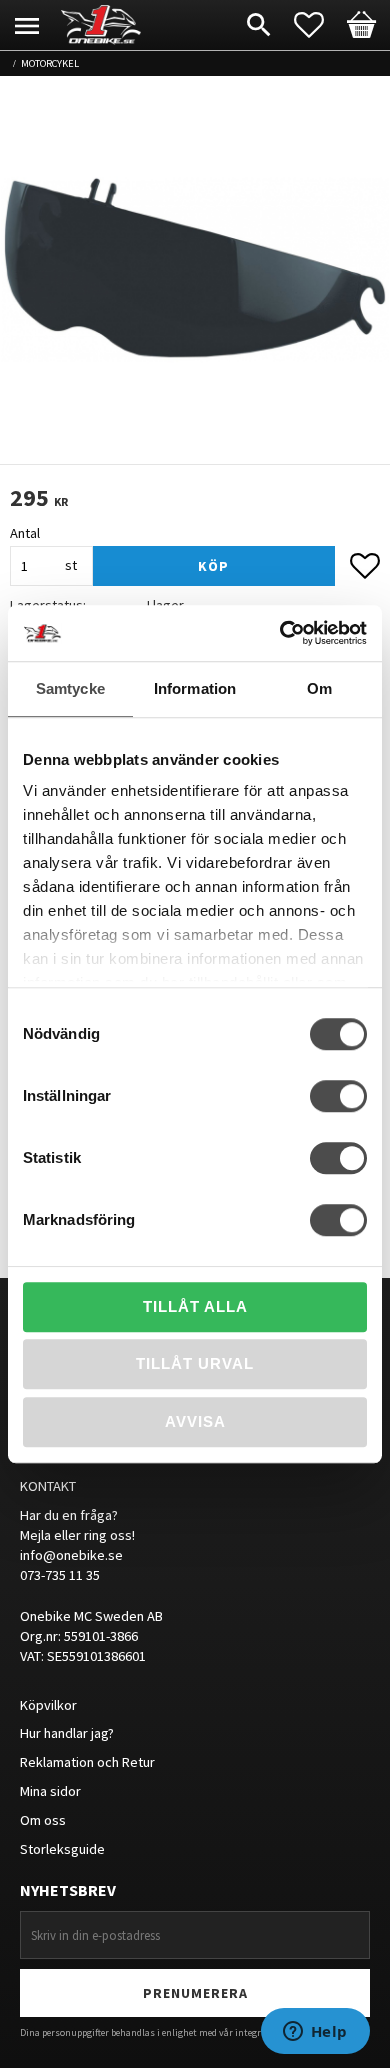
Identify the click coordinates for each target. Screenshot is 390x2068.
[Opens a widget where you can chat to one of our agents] (315, 2033)
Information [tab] (195, 688)
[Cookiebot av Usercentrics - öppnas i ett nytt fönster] (280, 633)
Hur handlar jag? (67, 1733)
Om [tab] (319, 688)
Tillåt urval (195, 1363)
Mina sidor (50, 1791)
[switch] (338, 1096)
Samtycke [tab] (70, 688)
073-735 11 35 (60, 1575)
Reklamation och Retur (87, 1762)
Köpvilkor (48, 1705)
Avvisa (195, 1421)
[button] (319, 25)
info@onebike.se (71, 1555)
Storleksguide (62, 1849)
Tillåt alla (195, 1306)
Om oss (43, 1820)
